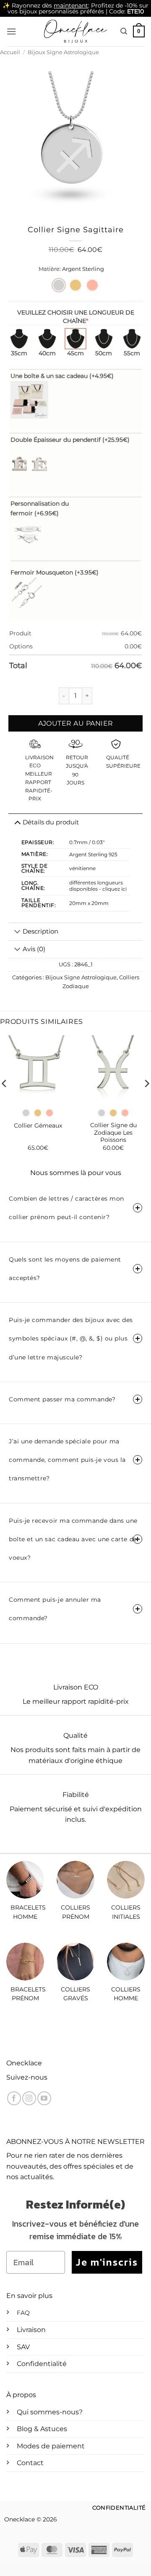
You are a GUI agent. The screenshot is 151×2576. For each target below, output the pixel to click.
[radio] (59, 285)
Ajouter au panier (76, 723)
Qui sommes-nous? (50, 2412)
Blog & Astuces (42, 2429)
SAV (23, 2347)
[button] (11, 31)
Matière (49, 269)
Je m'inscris (107, 2262)
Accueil (10, 52)
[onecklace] (75, 31)
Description (40, 931)
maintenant (71, 5)
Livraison (31, 2330)
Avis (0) (34, 949)
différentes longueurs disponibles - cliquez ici (98, 886)
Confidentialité (42, 2364)
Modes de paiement (51, 2446)
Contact (30, 2463)
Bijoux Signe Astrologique (63, 52)
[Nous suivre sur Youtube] (44, 2098)
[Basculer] (17, 932)
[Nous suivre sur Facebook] (14, 2098)
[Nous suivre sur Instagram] (29, 2098)
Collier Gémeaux (38, 1125)
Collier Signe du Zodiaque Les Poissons (113, 1132)
